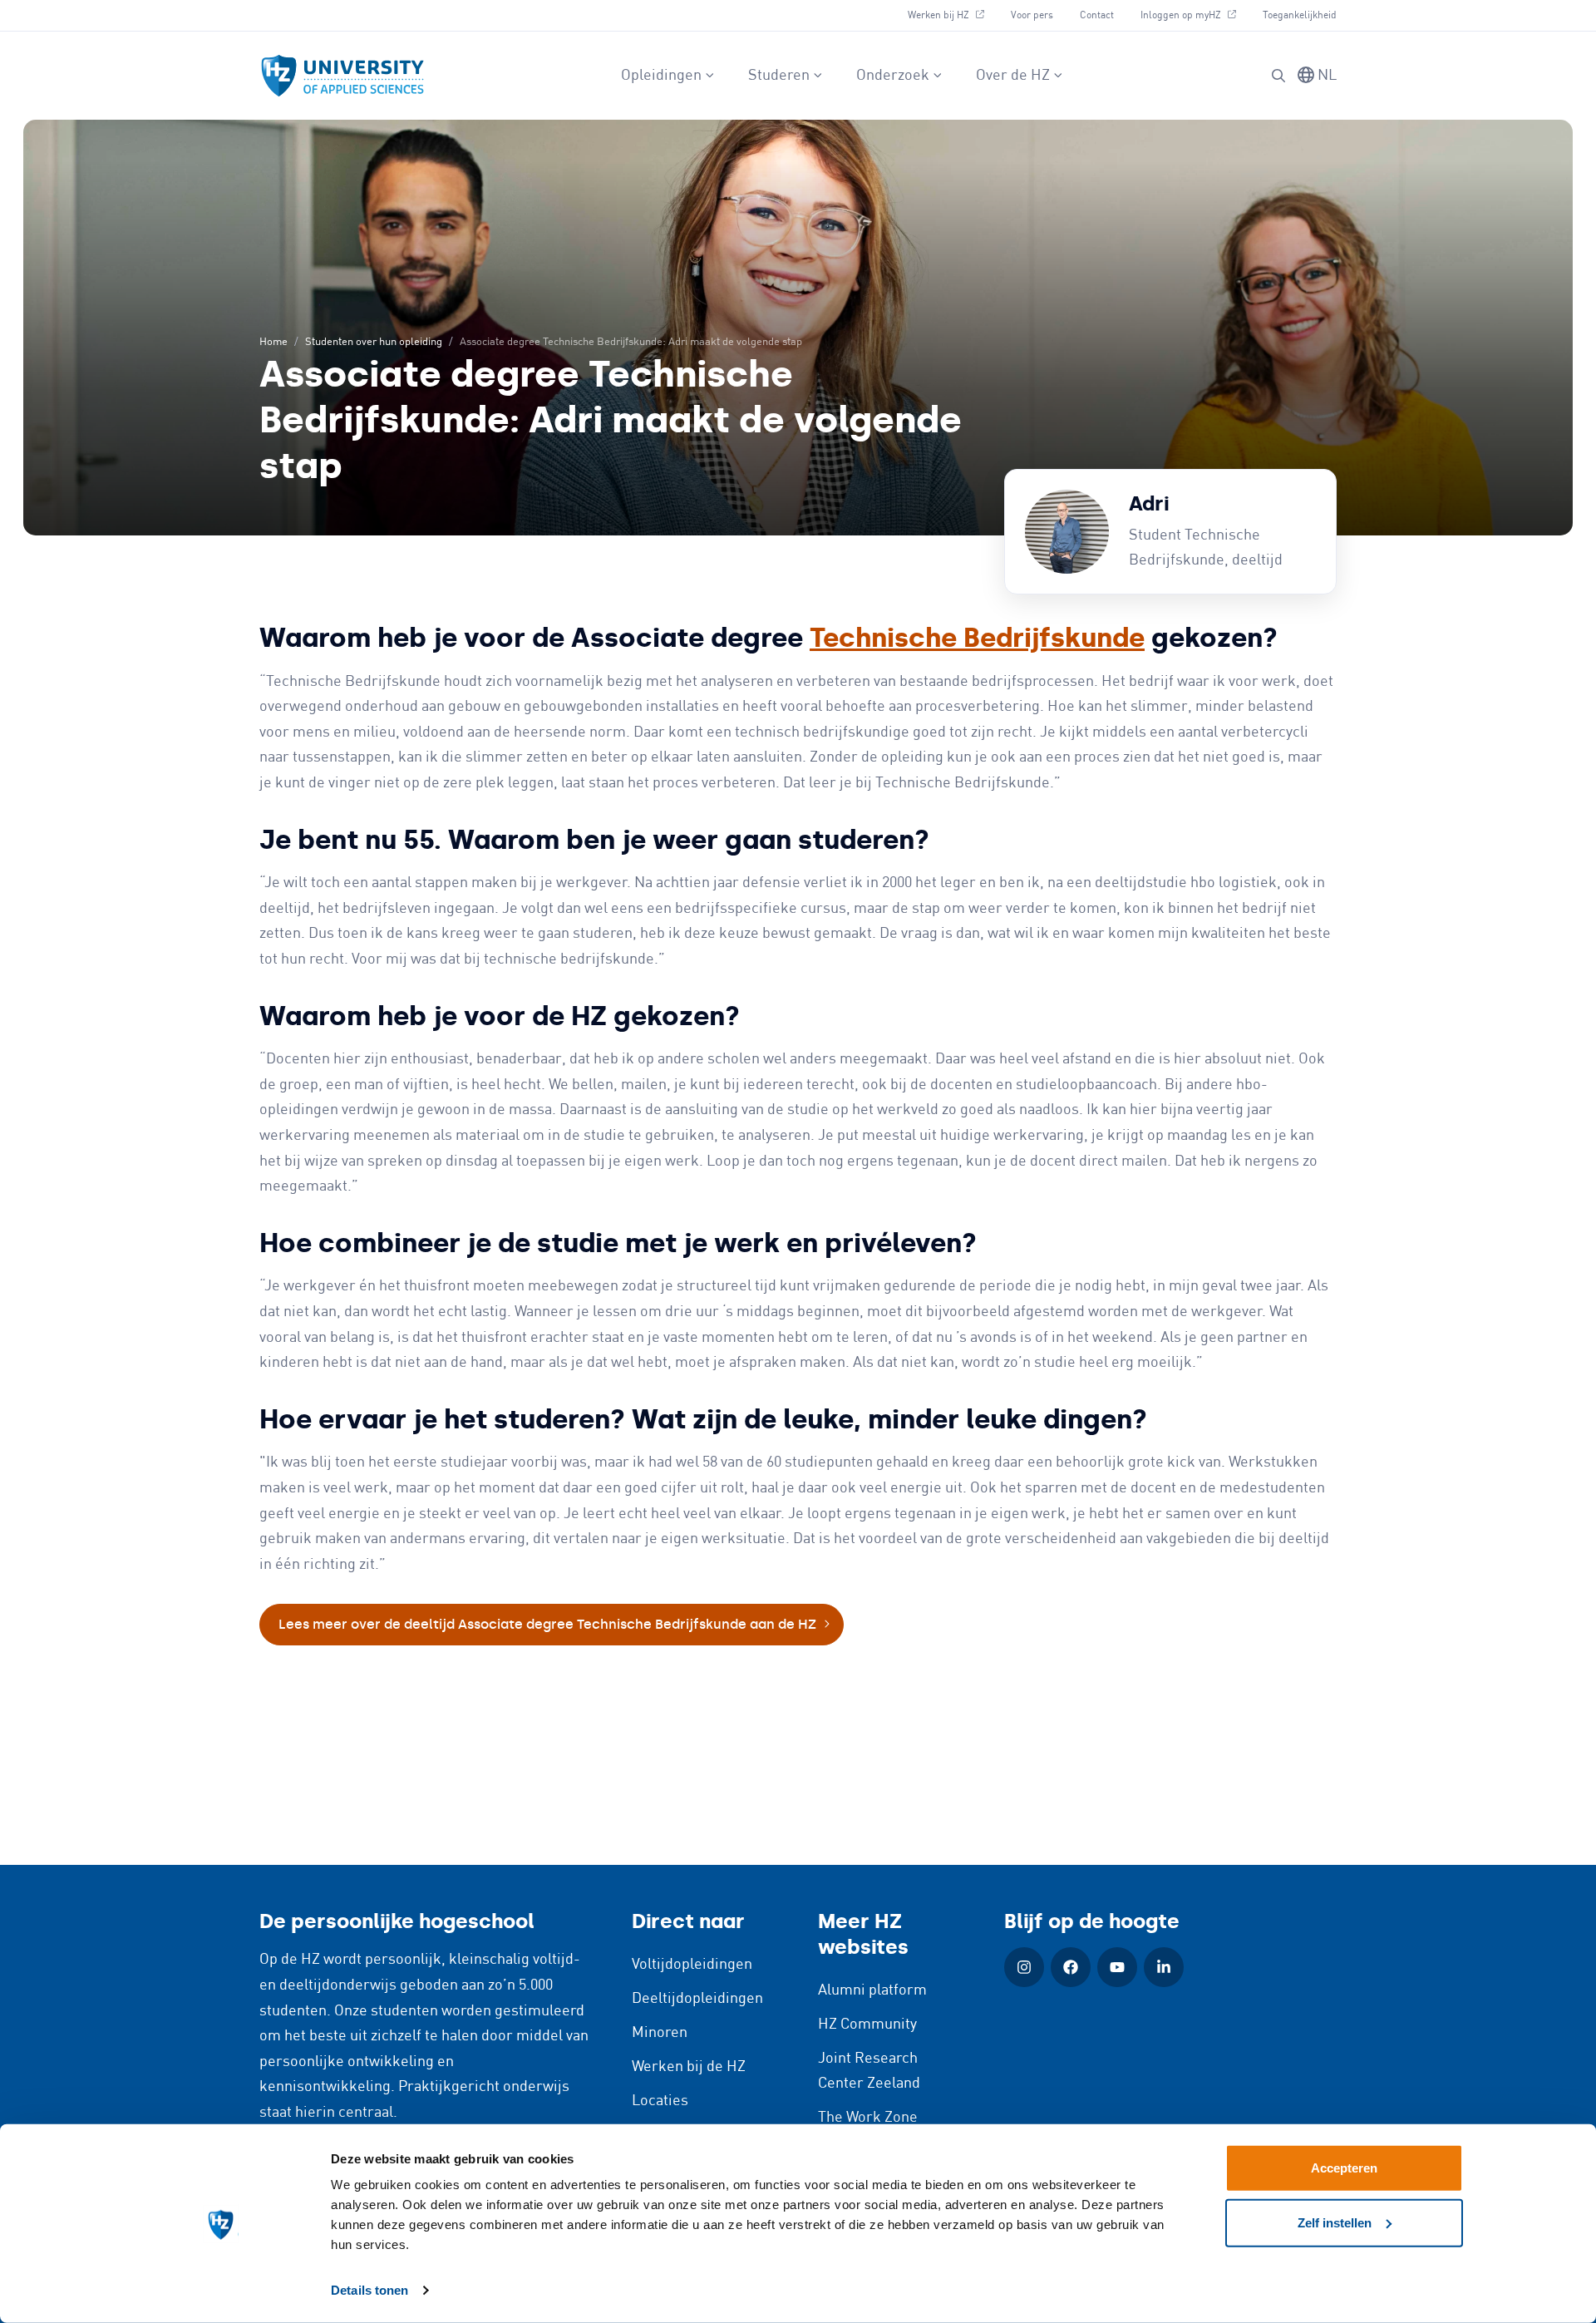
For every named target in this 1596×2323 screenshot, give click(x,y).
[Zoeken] (1278, 76)
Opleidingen (661, 76)
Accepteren (1344, 2168)
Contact (1097, 15)
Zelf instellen (1335, 2222)
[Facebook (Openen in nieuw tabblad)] (1071, 1967)
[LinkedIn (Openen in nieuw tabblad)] (1164, 1967)
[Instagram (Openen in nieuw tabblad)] (1024, 1967)
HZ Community (867, 2025)
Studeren (779, 76)
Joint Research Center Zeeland (869, 2071)
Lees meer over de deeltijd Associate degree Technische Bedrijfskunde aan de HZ (547, 1624)
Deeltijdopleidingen (697, 1999)
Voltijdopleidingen (692, 1965)
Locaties (660, 2101)
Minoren (660, 2033)
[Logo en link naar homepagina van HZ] (342, 76)
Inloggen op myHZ (1195, 15)
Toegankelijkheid (1300, 15)
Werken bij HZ (952, 15)
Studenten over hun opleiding (374, 342)
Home (273, 342)
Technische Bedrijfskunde (977, 638)
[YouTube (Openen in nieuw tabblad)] (1117, 1967)
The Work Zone (868, 2118)
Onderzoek (893, 76)
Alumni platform (872, 1990)
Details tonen (369, 2290)
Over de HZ (1013, 76)
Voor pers (1032, 15)
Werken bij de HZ (689, 2067)
